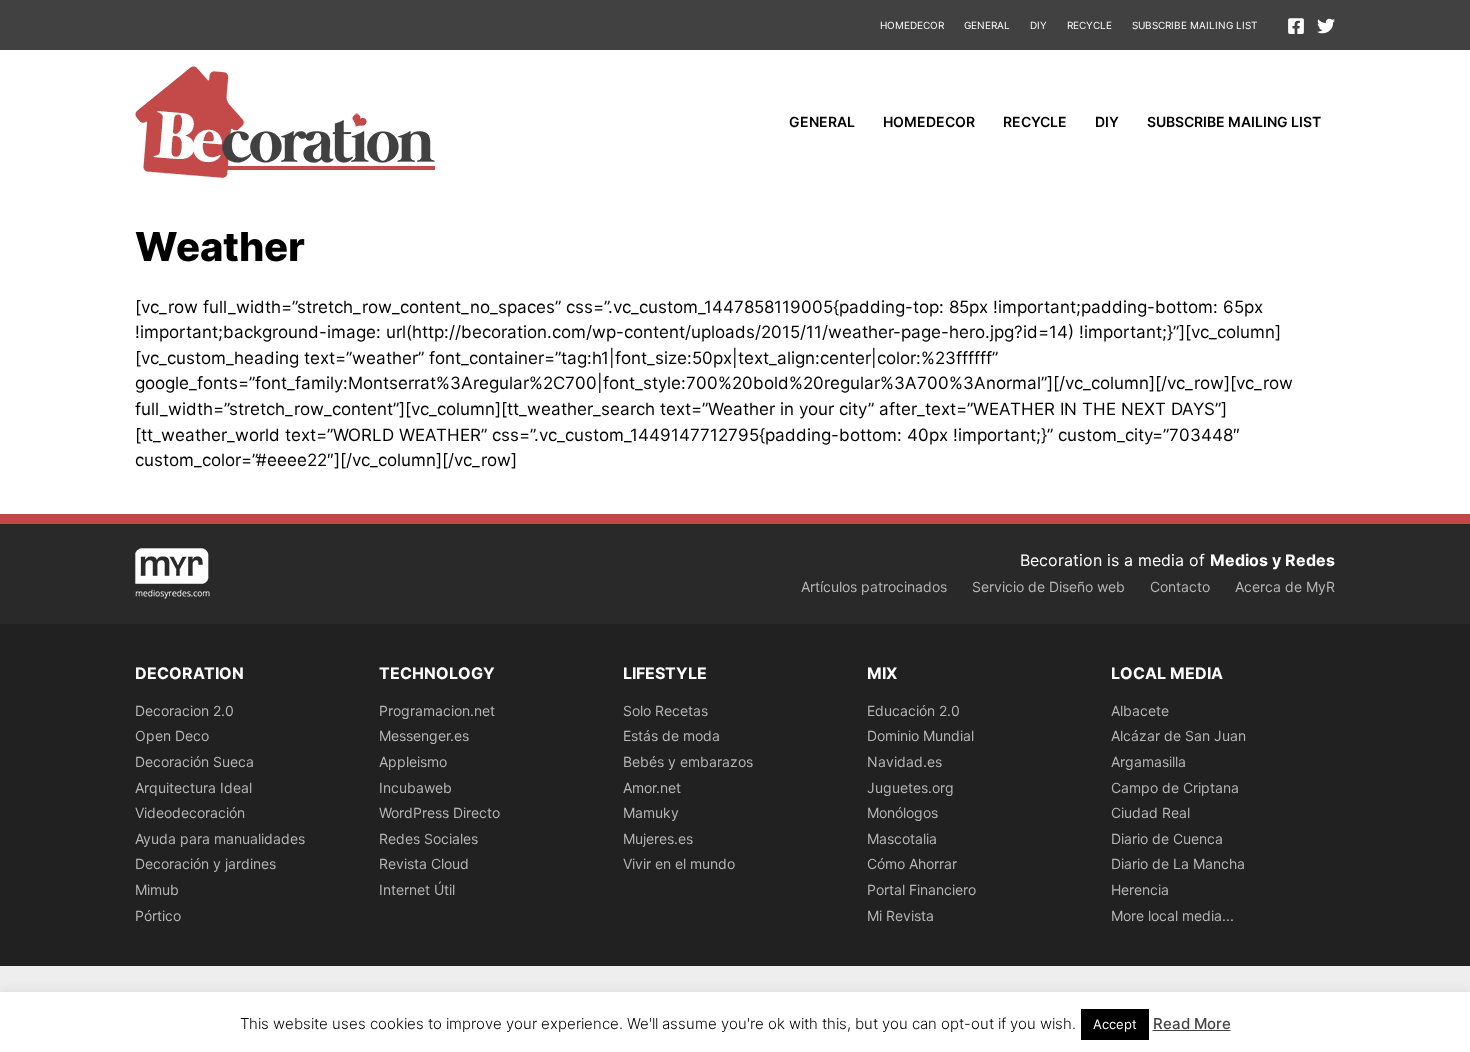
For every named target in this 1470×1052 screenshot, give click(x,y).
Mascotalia (902, 838)
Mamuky (651, 812)
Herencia (1140, 889)
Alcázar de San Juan (1178, 735)
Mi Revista (900, 915)
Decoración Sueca (194, 761)
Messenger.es (424, 735)
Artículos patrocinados (874, 586)
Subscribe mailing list (1194, 25)
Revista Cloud (424, 863)
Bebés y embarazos (688, 761)
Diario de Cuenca (1167, 838)
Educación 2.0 (913, 710)
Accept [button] (1115, 1024)
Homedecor (912, 25)
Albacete (1140, 710)
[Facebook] (1296, 26)
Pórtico (158, 915)
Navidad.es (904, 761)
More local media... (1172, 915)
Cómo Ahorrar (912, 863)
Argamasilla (1148, 761)
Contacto (1180, 586)
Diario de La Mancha (1178, 863)
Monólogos (902, 812)
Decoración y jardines (205, 863)
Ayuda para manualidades (220, 838)
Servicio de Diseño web (1048, 586)
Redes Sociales (428, 838)
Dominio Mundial (920, 735)
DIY (1038, 25)
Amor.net (652, 787)
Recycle (1089, 25)
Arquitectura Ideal (193, 787)
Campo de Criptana (1175, 787)
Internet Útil (417, 889)
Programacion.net (437, 710)
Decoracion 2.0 (184, 710)
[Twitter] (1326, 26)
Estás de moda (671, 735)
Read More (1192, 1023)
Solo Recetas (665, 710)
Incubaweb (415, 787)
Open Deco (172, 735)
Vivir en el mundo (679, 863)
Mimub (157, 889)
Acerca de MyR (1285, 586)
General (987, 25)
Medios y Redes (1272, 560)
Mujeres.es (658, 838)
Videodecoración (190, 812)
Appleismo (413, 761)
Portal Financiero (921, 889)
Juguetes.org (910, 787)
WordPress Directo (439, 812)
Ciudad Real (1150, 812)
